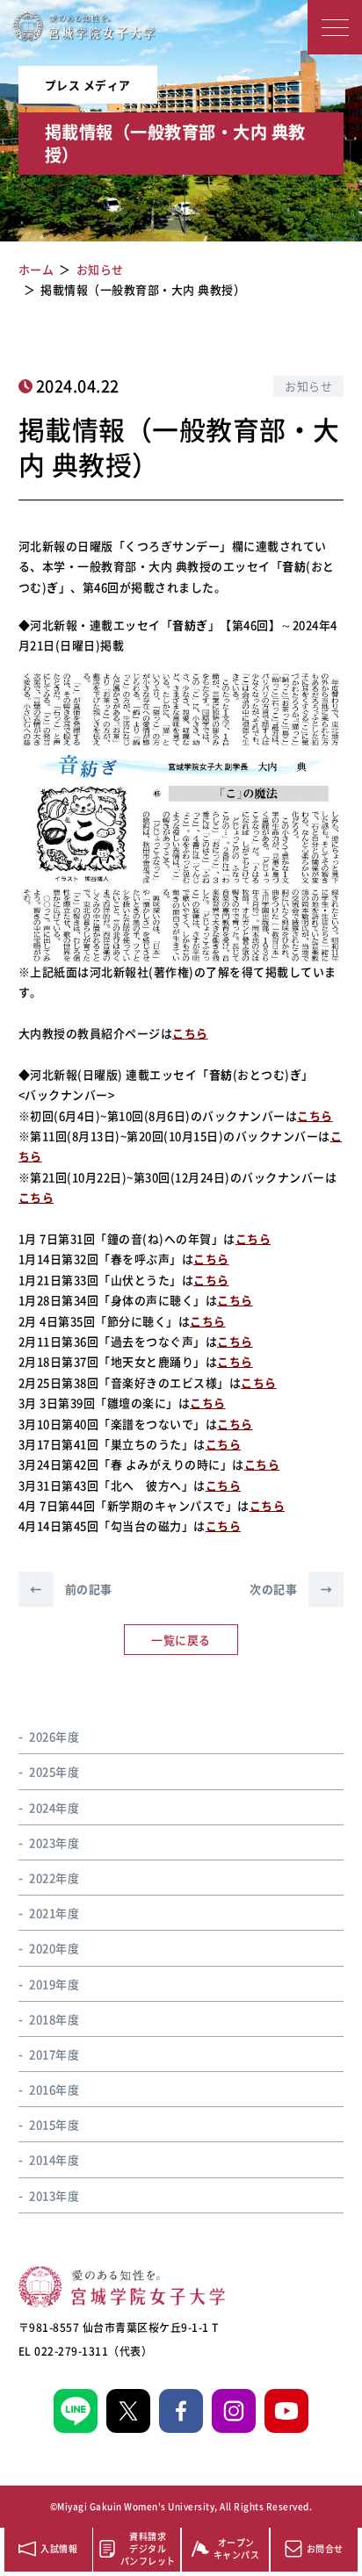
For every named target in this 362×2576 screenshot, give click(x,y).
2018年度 (54, 2019)
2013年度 (54, 2195)
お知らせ (308, 386)
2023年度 (54, 1842)
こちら (190, 1033)
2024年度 (54, 1807)
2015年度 (54, 2124)
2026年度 (54, 1736)
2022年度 (54, 1878)
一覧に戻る (181, 1640)
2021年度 (54, 1913)
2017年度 (54, 2054)
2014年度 (54, 2159)
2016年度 (54, 2089)
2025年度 (54, 1771)
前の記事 (71, 1589)
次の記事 (291, 1589)
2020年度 (54, 1948)
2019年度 (54, 1984)
